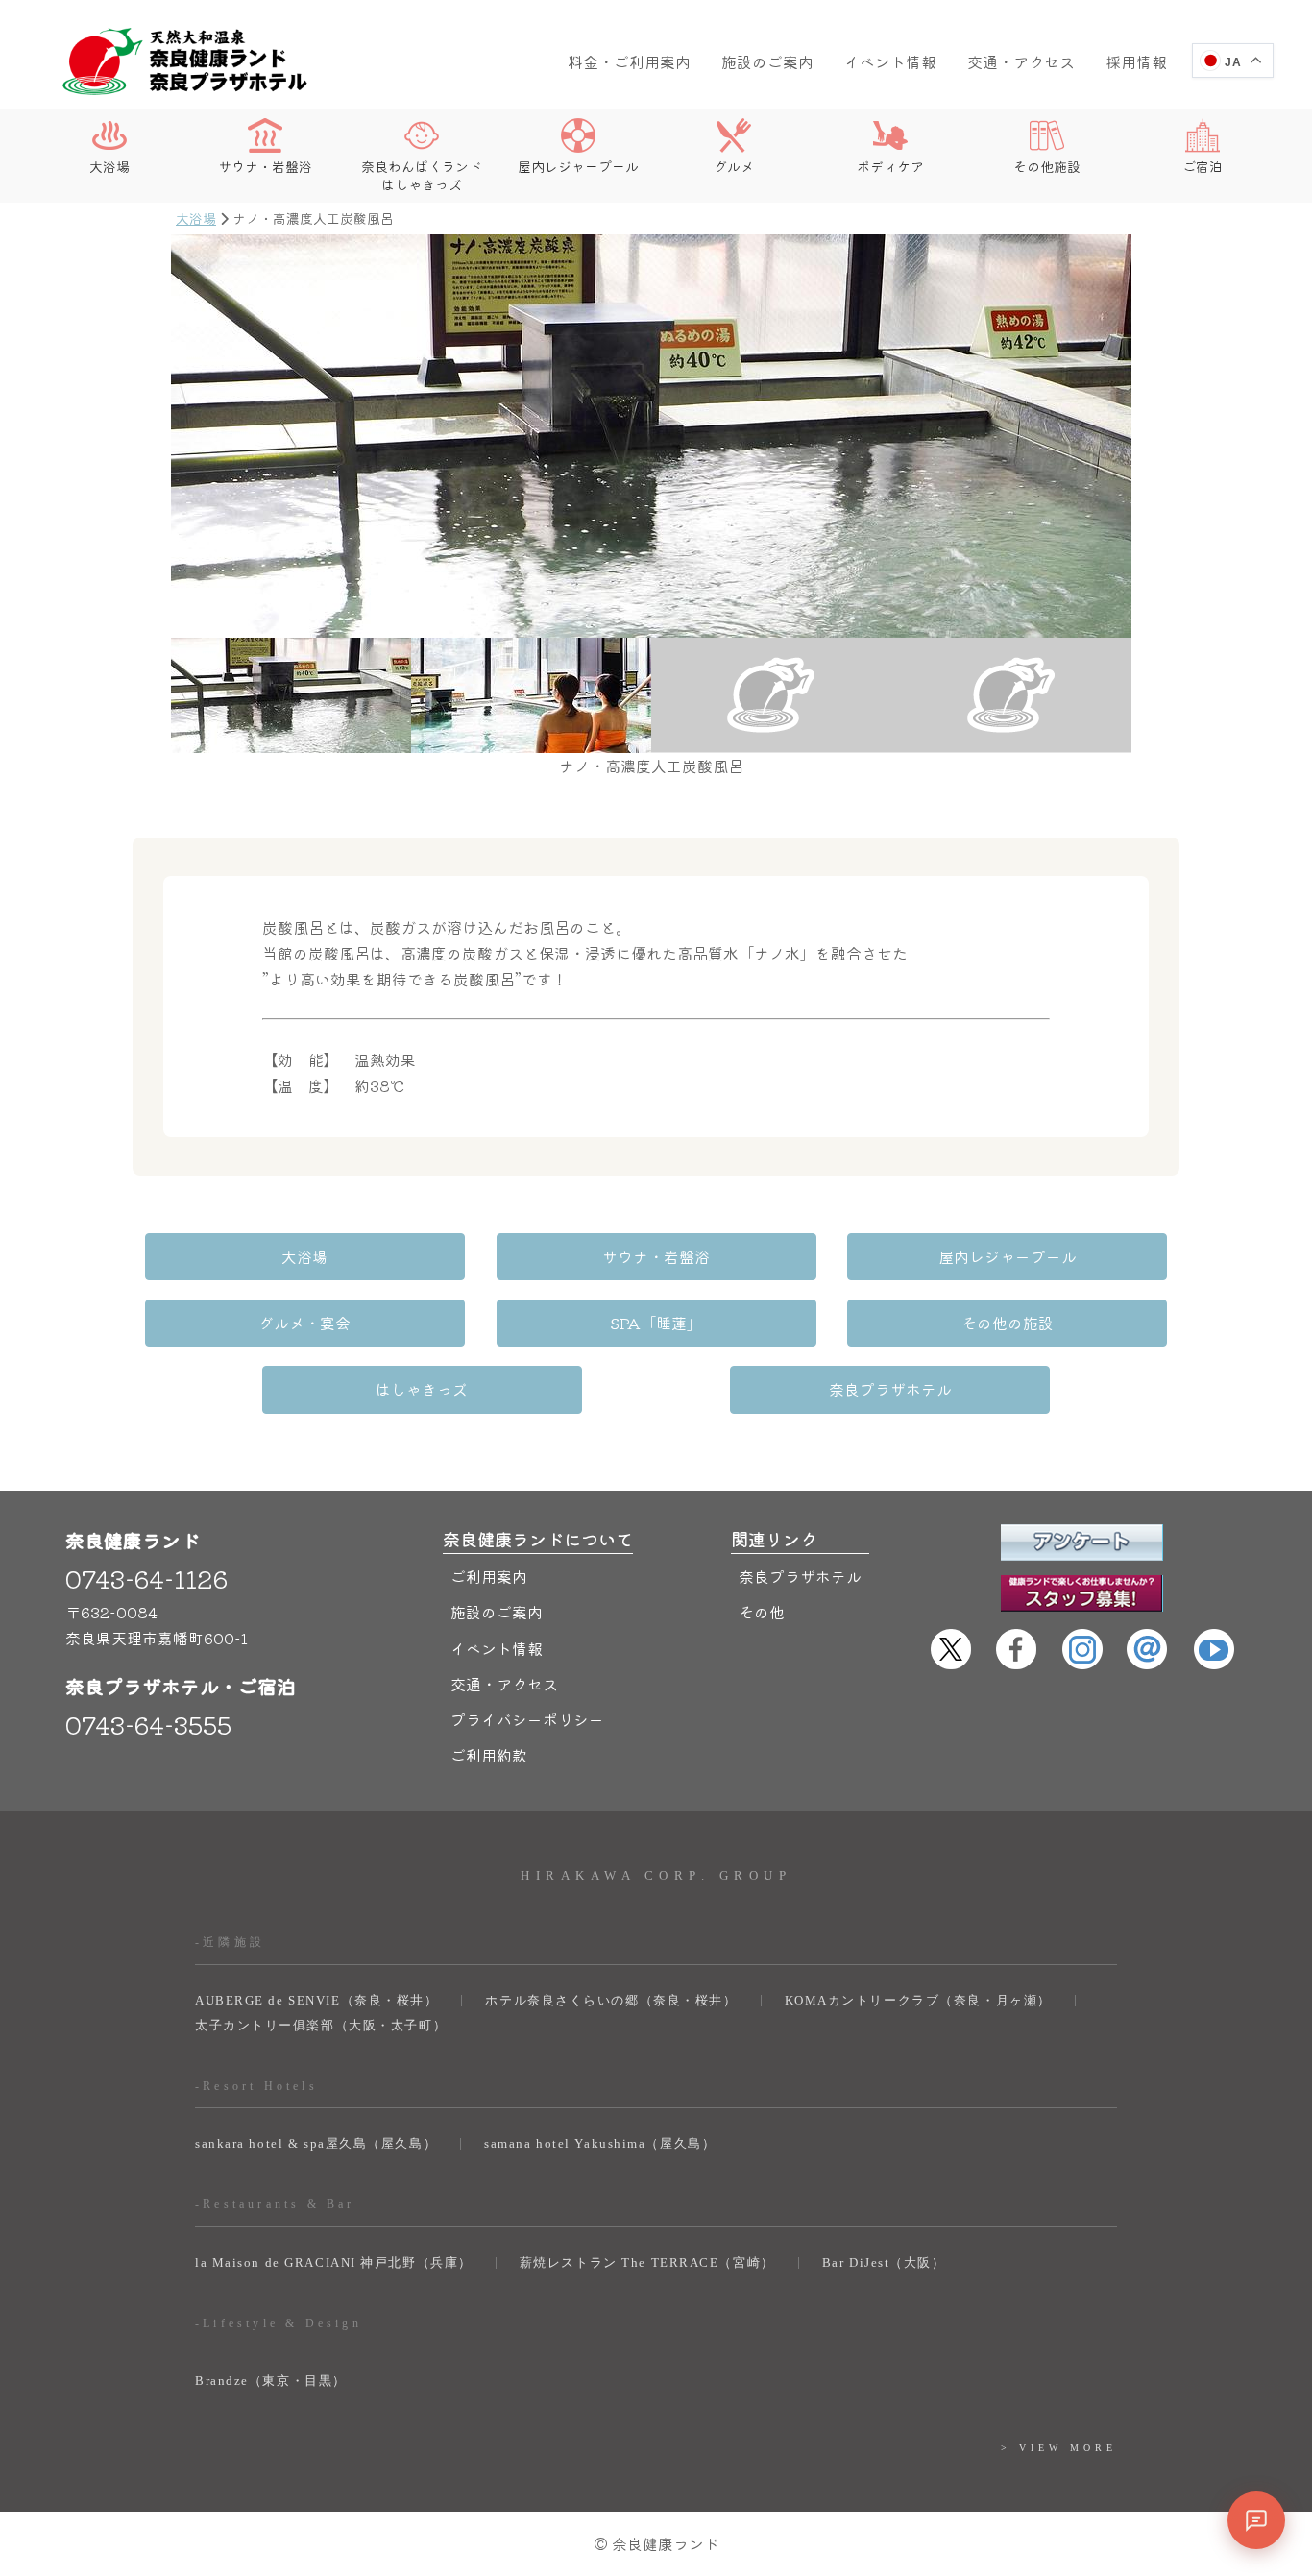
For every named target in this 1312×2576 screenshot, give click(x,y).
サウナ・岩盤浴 (265, 166)
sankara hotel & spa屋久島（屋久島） (316, 2143)
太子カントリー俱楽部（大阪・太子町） (321, 2025)
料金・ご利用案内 (629, 61)
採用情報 (1136, 61)
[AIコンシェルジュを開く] (1256, 2520)
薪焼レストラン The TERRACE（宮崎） (647, 2262)
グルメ (734, 166)
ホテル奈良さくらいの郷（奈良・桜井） (611, 2000)
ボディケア (890, 166)
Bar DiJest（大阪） (884, 2262)
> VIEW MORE (1059, 2448)
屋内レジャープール (578, 166)
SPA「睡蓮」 (656, 1323)
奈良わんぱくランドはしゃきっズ (422, 174)
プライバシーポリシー (527, 1719)
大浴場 (109, 166)
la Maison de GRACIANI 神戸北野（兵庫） (334, 2262)
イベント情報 (890, 61)
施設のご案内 (767, 61)
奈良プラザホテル (890, 1389)
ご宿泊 (1203, 166)
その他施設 (1047, 166)
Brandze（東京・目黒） (271, 2381)
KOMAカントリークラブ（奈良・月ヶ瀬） (918, 2000)
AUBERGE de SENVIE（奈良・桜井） (316, 2000)
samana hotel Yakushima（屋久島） (600, 2143)
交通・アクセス (1021, 61)
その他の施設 (1008, 1323)
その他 (762, 1612)
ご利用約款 (489, 1755)
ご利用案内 (489, 1576)
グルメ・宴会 (304, 1323)
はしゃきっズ (422, 1389)
